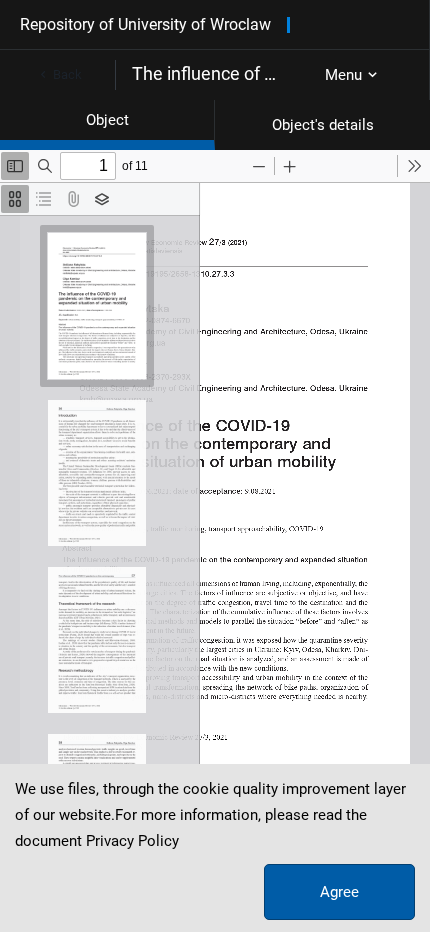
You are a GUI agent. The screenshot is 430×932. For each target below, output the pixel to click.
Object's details (323, 125)
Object (107, 120)
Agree (339, 892)
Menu (343, 75)
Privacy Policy (132, 841)
